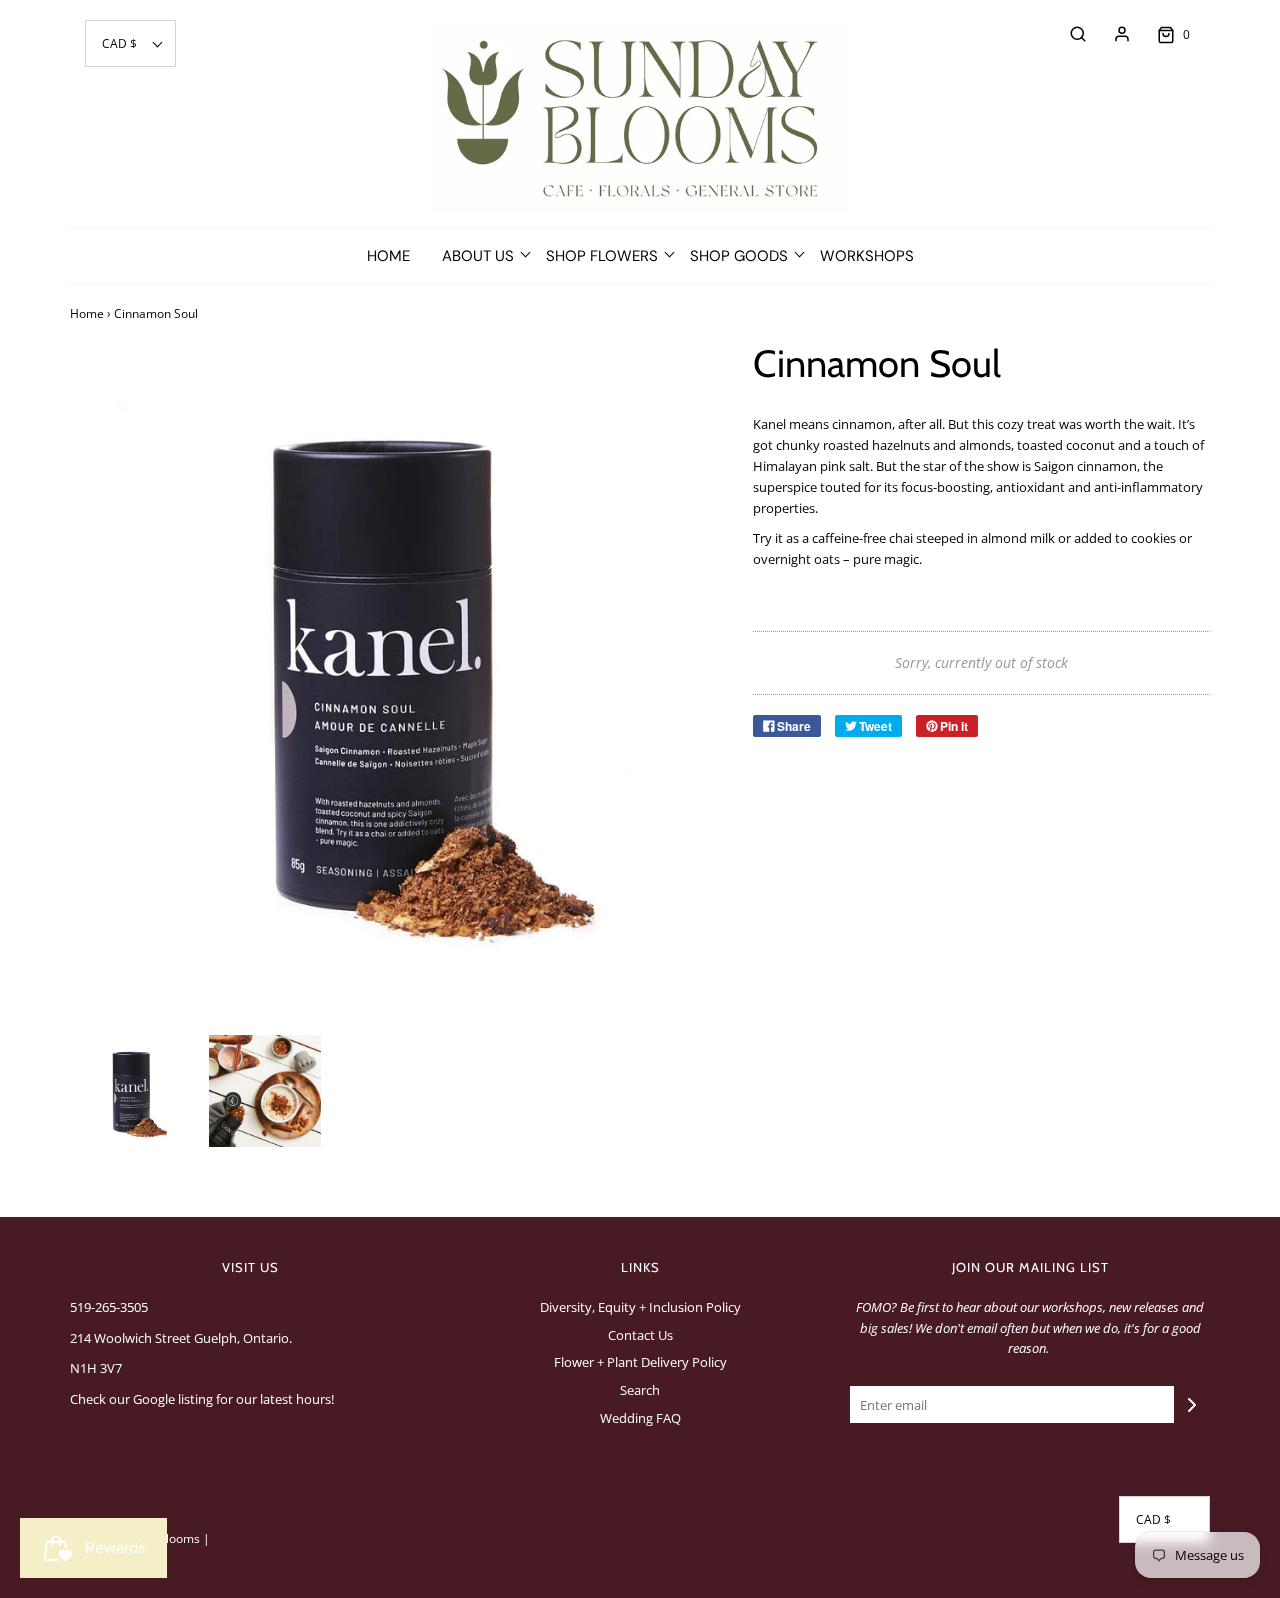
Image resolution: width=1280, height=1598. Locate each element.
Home (388, 256)
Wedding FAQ (640, 1418)
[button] (130, 43)
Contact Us (640, 1335)
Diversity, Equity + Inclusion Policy (640, 1307)
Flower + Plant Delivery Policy (640, 1362)
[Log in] (1112, 34)
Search (640, 1390)
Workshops (867, 256)
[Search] (1068, 34)
